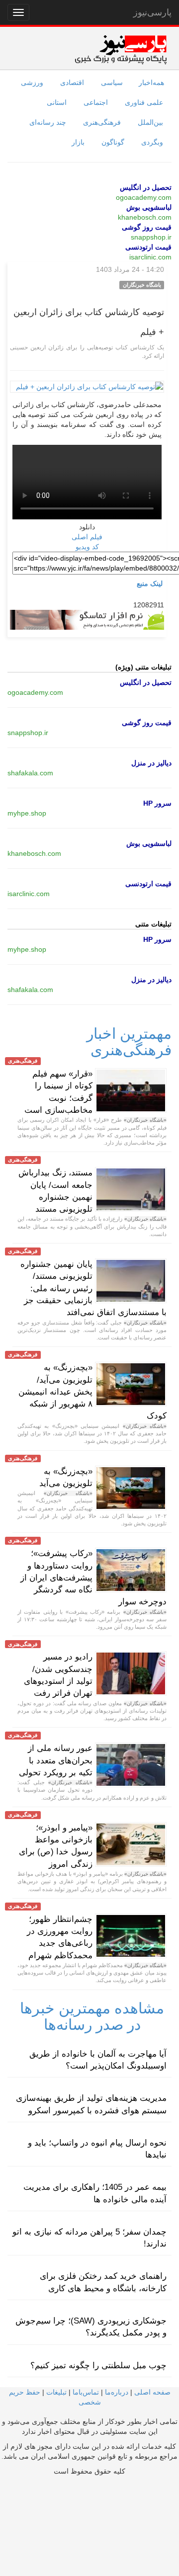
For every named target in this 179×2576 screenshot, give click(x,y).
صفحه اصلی (152, 2392)
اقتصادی (72, 83)
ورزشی (32, 83)
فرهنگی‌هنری (102, 122)
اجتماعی (96, 102)
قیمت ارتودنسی (148, 247)
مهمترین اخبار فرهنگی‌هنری (129, 1042)
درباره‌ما (117, 2392)
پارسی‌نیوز (152, 12)
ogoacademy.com (144, 197)
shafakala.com (30, 773)
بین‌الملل (150, 122)
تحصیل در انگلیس (146, 187)
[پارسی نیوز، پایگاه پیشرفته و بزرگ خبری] (121, 49)
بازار (78, 142)
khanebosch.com (145, 217)
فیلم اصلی (87, 537)
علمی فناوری (144, 102)
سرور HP (157, 803)
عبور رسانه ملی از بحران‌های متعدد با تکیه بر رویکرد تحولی (56, 1760)
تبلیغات (56, 2392)
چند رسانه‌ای (48, 122)
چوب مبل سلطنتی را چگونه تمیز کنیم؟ (98, 2366)
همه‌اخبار (151, 83)
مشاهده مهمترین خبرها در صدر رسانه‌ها (92, 2016)
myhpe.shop (27, 813)
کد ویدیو (87, 547)
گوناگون (113, 142)
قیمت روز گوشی (147, 227)
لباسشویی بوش (149, 207)
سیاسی (112, 83)
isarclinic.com (150, 257)
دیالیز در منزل (151, 763)
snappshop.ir (151, 237)
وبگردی (152, 142)
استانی (57, 102)
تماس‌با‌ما (86, 2392)
